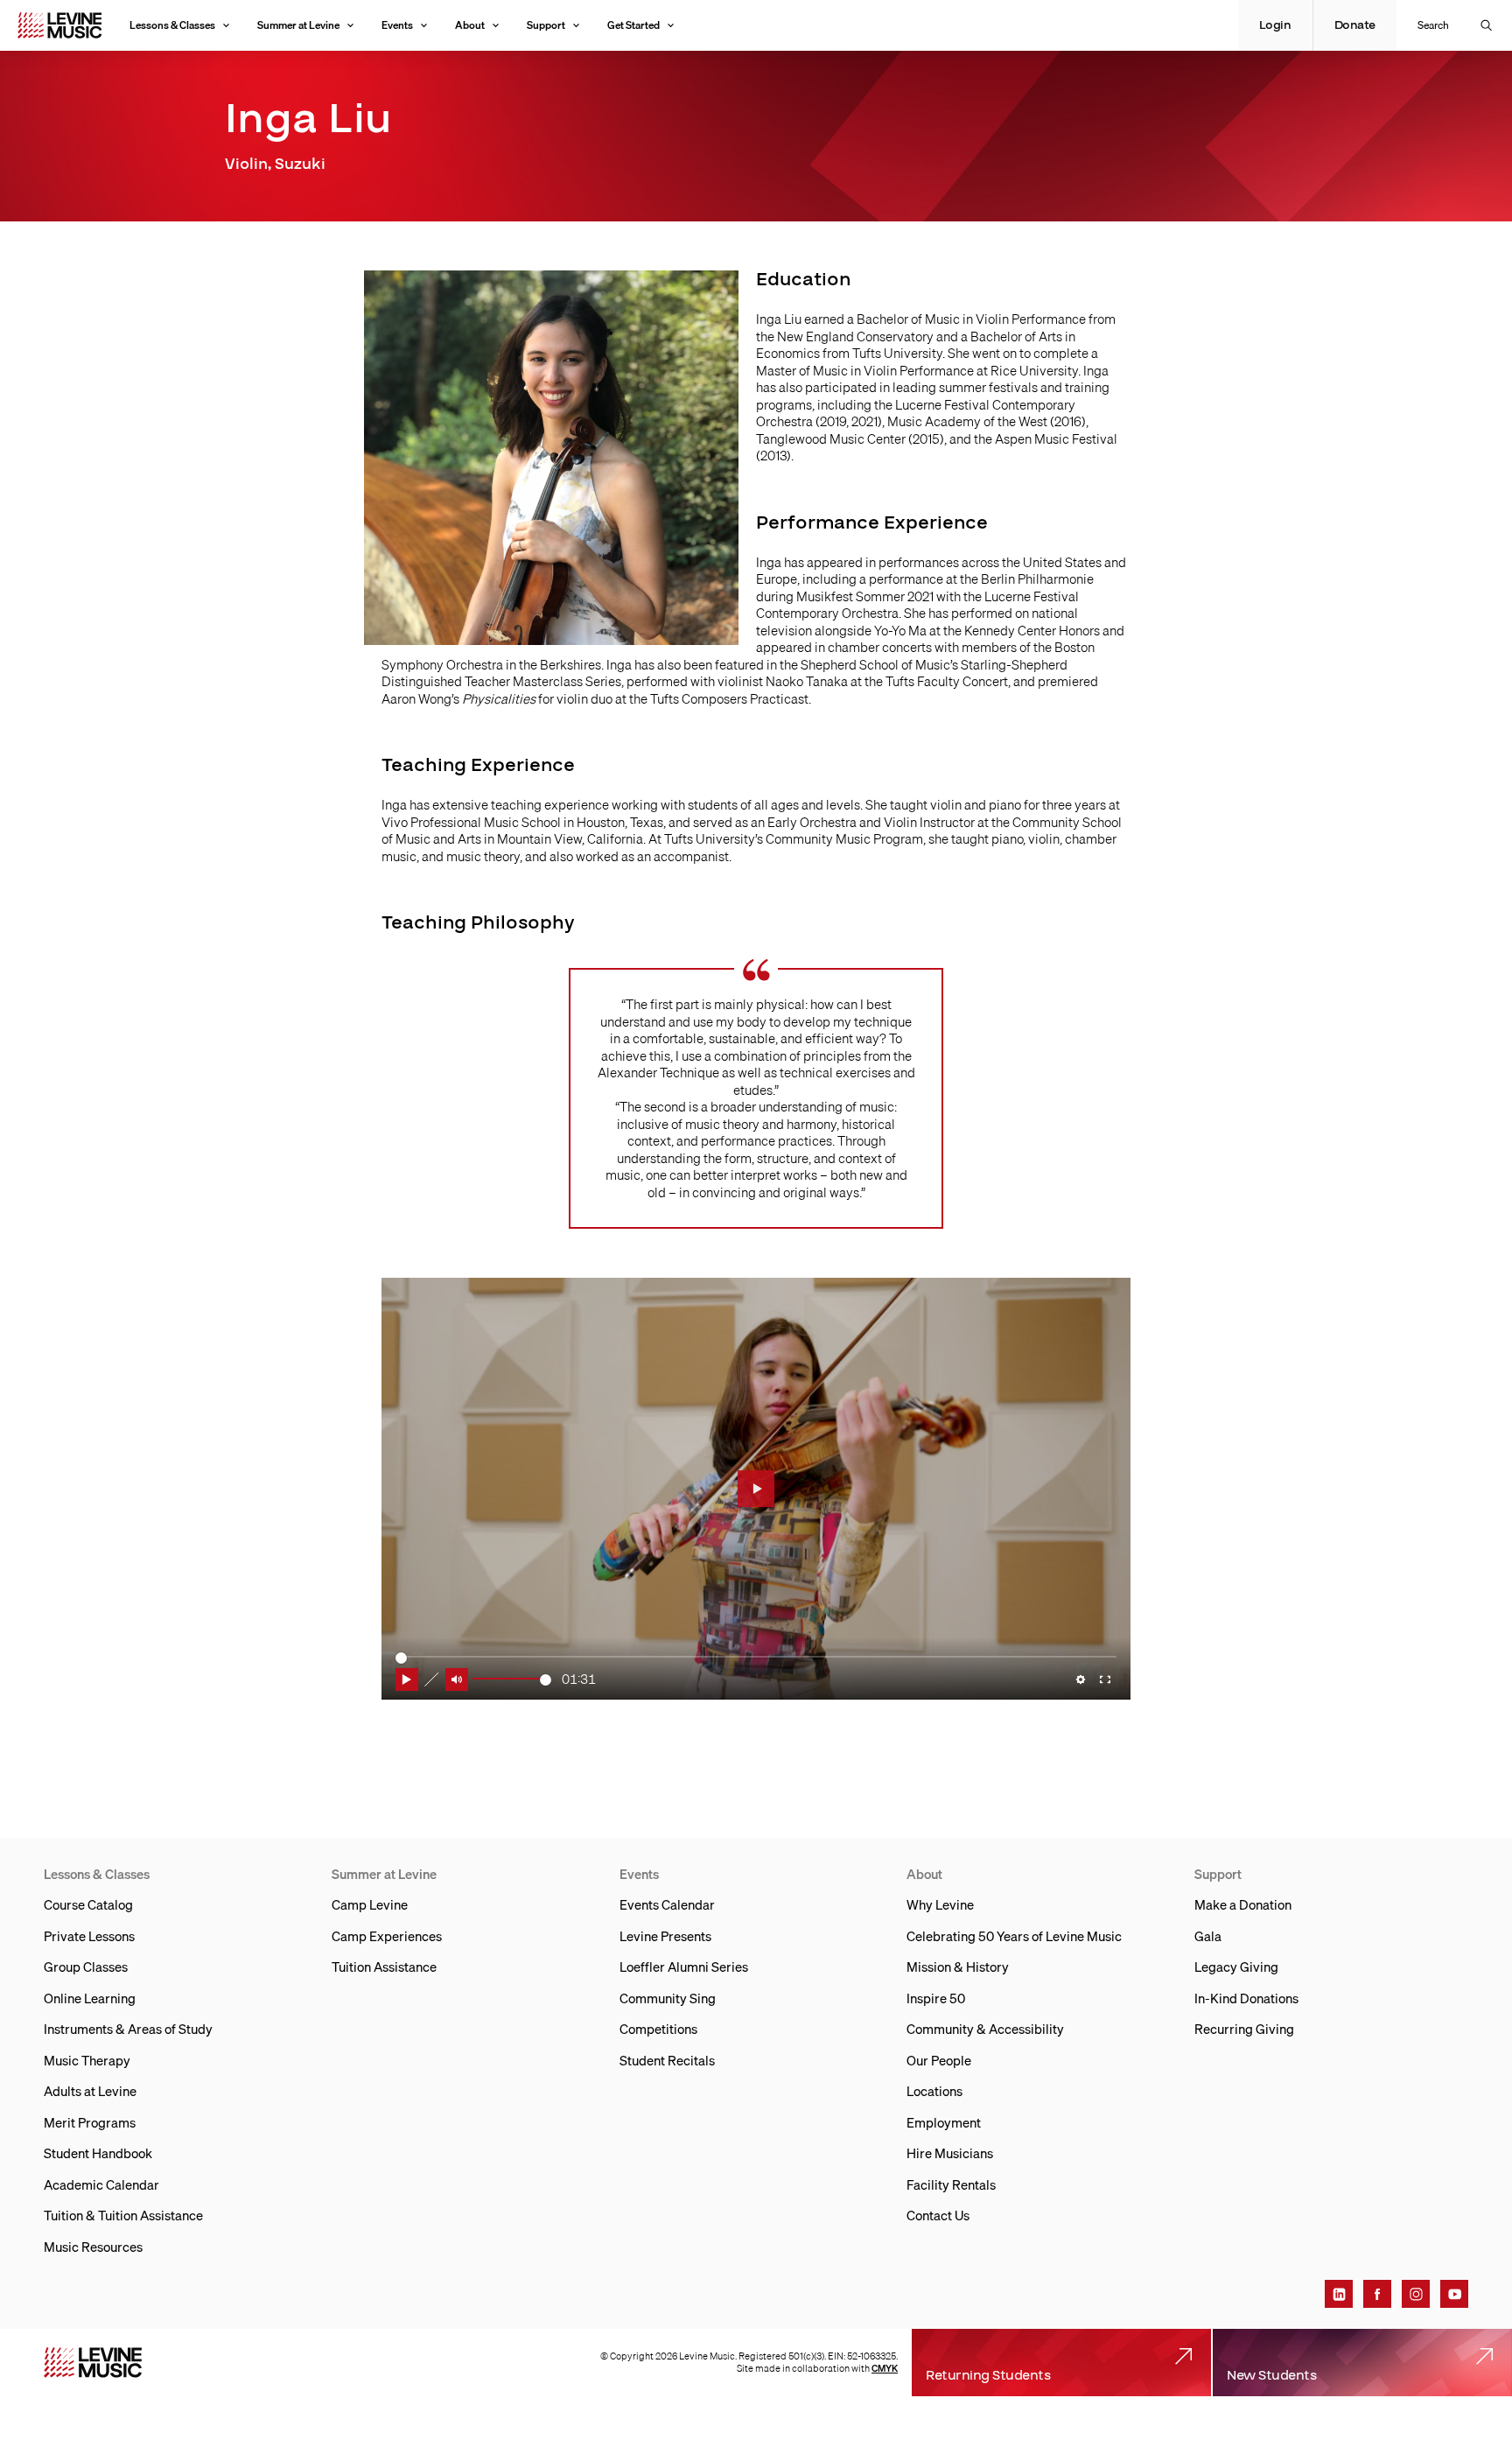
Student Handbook (98, 2153)
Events (397, 25)
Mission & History (958, 1967)
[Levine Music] (93, 2363)
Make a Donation (1243, 1904)
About (470, 25)
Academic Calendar (101, 2184)
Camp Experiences (387, 1936)
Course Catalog (88, 1904)
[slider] (512, 1679)
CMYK (885, 2368)
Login (1275, 25)
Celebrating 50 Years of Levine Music (1014, 1936)
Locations (934, 2091)
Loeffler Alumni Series (684, 1967)
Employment (944, 2122)
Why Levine (940, 1904)
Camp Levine (370, 1904)
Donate (1355, 25)
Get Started (633, 25)
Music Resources (93, 2247)
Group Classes (86, 1967)
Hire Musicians (950, 2153)
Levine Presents (665, 1936)
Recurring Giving (1244, 2029)
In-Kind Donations (1246, 1998)
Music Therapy (87, 2060)
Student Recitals (667, 2060)
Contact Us (938, 2215)
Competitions (658, 2029)
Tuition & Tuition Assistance (123, 2215)
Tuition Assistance (384, 1967)
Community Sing (668, 1998)
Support (546, 25)
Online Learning (90, 1998)
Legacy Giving (1236, 1967)
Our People (939, 2060)
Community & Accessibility (985, 2029)
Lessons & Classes (172, 25)
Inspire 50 (936, 1998)
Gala (1208, 1936)
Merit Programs (90, 2122)
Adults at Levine (90, 2091)
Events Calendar (667, 1904)
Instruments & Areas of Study (128, 2029)
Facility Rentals (951, 2184)
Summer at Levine (298, 25)
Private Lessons (89, 1936)
